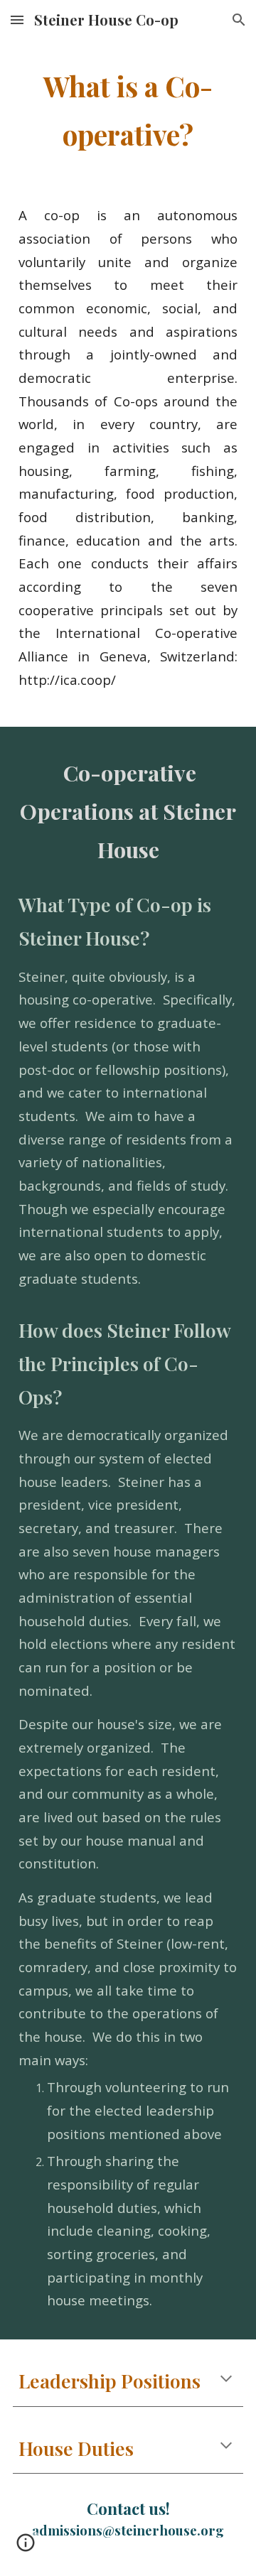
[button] (17, 20)
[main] (128, 110)
